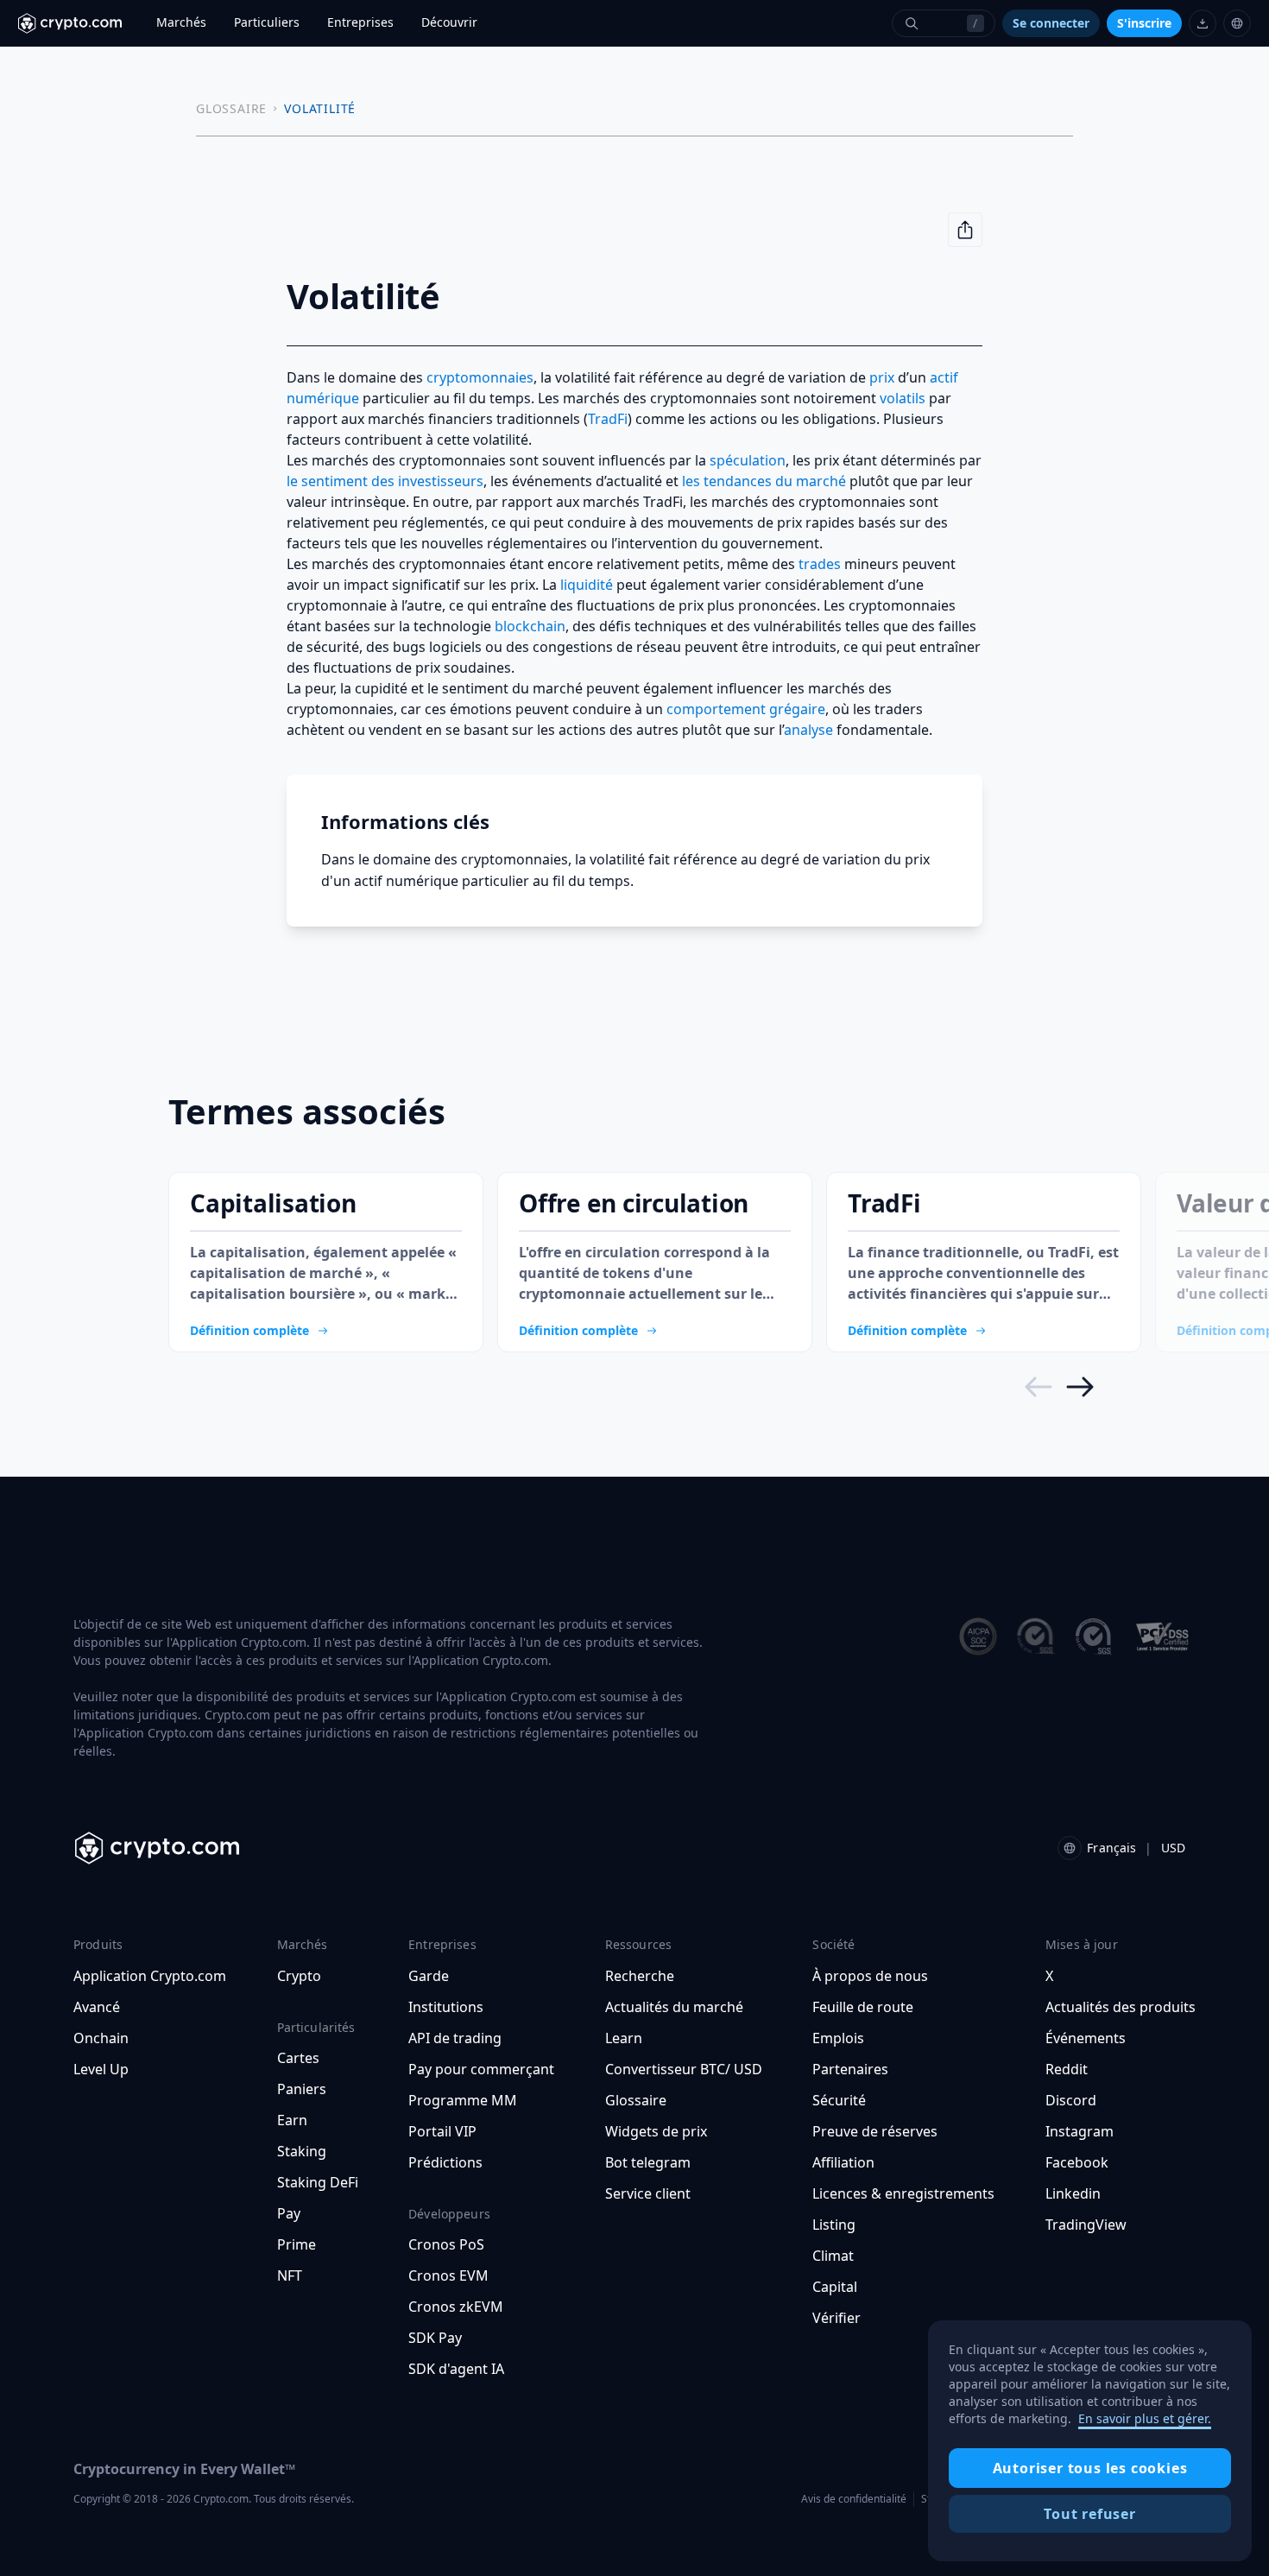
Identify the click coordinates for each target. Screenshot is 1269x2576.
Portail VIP (442, 2131)
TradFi (608, 419)
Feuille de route (863, 2007)
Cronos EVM (448, 2275)
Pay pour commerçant (481, 2069)
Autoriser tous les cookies (1090, 2468)
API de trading (455, 2038)
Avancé (97, 2007)
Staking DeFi (318, 2182)
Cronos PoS (446, 2244)
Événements (1086, 2038)
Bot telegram (648, 2162)
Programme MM (463, 2100)
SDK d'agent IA (456, 2369)
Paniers (302, 2089)
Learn (624, 2038)
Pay (289, 2213)
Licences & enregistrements (903, 2193)
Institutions (446, 2007)
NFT (290, 2275)
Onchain (101, 2038)
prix (882, 377)
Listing (834, 2225)
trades (820, 564)
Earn (292, 2120)
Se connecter (1051, 23)
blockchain (530, 626)
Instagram (1080, 2131)
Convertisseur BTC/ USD (684, 2069)
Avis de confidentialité (854, 2499)
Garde (429, 1976)
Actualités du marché (674, 2007)
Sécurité (839, 2100)
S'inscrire (1144, 23)
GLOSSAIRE (231, 108)
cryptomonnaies (480, 377)
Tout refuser (1090, 2514)
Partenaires (850, 2069)
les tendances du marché (764, 481)
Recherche (640, 1976)
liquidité (587, 585)
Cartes (298, 2058)
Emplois (838, 2038)
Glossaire (636, 2100)
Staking (302, 2151)
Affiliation (843, 2162)
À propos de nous (870, 1976)
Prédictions (445, 2162)
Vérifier (837, 2318)
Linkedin (1073, 2193)
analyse (808, 730)
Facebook (1077, 2162)
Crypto (299, 1976)
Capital (835, 2287)
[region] (1090, 2441)
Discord (1071, 2100)
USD (1173, 1848)
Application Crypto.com (150, 1976)
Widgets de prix (656, 2131)
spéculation (748, 460)
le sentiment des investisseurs (385, 481)
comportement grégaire (746, 709)
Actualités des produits (1121, 2007)
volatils (903, 398)
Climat (833, 2256)
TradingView (1086, 2225)
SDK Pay (435, 2338)
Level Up (101, 2069)
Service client (648, 2193)
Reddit (1067, 2069)
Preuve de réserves (875, 2131)
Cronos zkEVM (456, 2307)
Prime (297, 2244)
